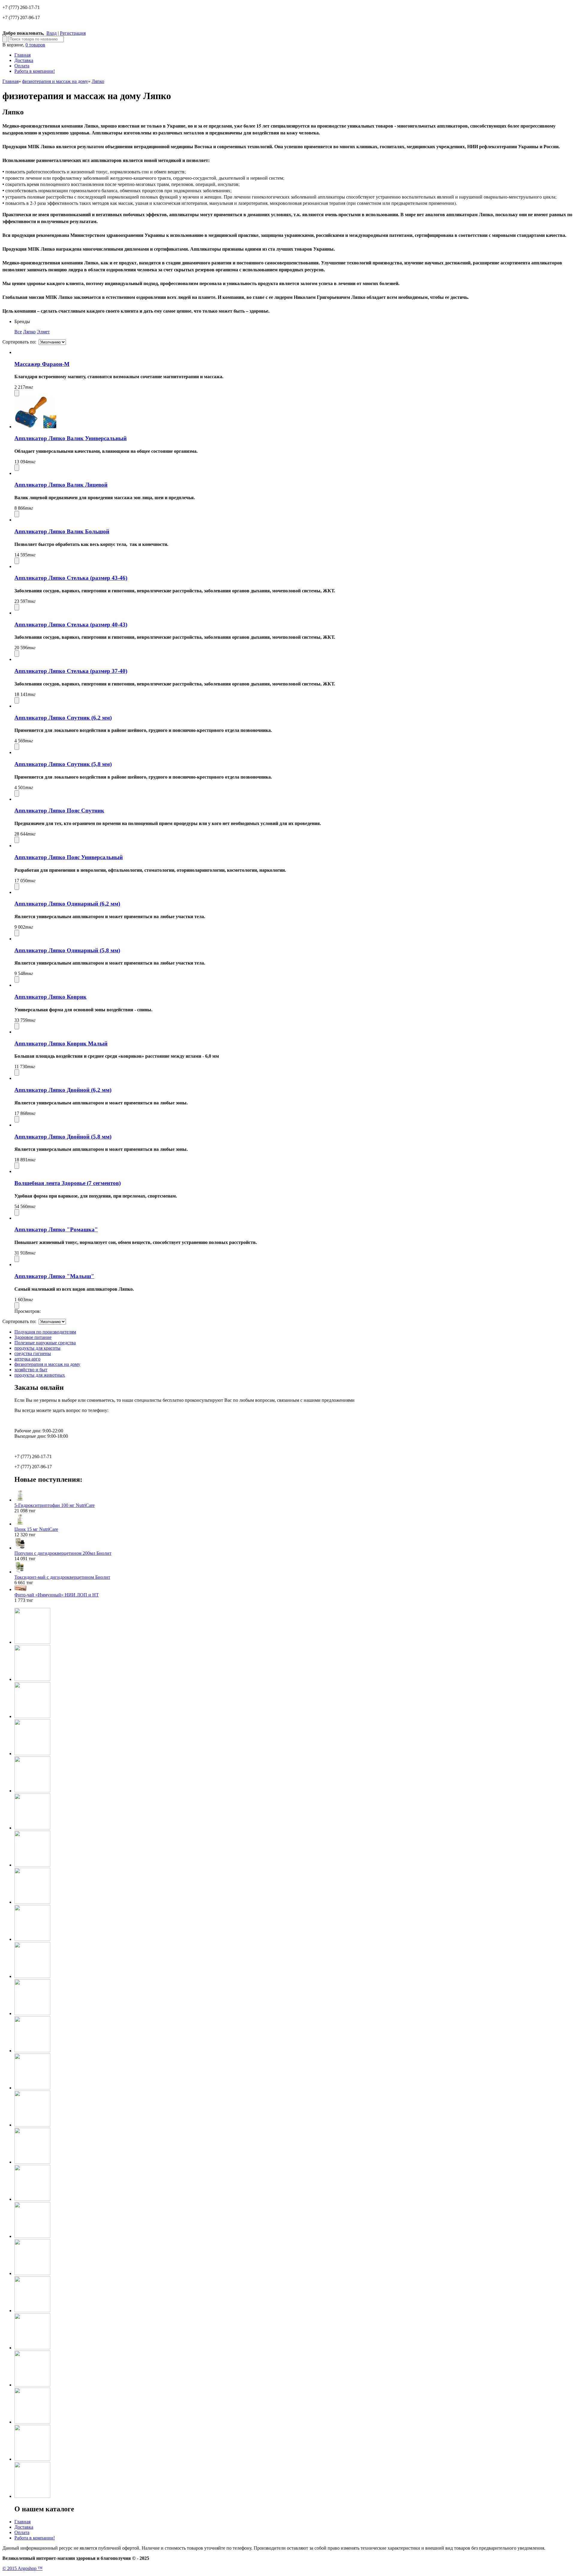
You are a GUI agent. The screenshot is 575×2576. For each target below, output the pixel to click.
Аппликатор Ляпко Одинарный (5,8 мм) (67, 950)
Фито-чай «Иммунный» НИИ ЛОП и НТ (57, 1595)
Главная (22, 55)
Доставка (24, 60)
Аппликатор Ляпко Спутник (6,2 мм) (63, 718)
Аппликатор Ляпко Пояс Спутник (59, 811)
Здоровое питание (33, 1337)
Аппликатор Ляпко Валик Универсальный (71, 438)
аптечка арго (27, 1359)
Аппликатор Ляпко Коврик (50, 997)
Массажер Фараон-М (42, 364)
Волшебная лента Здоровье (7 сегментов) (68, 1183)
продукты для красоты (37, 1348)
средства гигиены (33, 1353)
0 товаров (35, 45)
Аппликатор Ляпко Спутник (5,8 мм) (63, 764)
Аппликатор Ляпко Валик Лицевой (61, 485)
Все (18, 332)
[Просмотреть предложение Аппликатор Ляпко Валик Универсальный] (35, 427)
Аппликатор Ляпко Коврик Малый (61, 1043)
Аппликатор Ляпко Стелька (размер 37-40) (71, 671)
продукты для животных (40, 1375)
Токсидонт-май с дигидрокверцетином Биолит (62, 1577)
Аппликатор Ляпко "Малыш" (54, 1276)
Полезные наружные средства (45, 1343)
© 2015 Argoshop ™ (22, 2568)
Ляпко (98, 81)
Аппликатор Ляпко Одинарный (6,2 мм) (67, 904)
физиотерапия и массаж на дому (55, 81)
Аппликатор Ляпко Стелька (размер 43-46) (71, 578)
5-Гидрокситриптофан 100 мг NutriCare (55, 1505)
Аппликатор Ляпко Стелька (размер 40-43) (71, 625)
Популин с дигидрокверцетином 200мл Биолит (63, 1553)
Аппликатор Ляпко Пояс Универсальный (69, 857)
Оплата (22, 66)
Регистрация (73, 33)
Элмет (43, 332)
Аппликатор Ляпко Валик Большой (62, 531)
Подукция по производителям (45, 1332)
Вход (52, 33)
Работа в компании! (35, 71)
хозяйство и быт (31, 1370)
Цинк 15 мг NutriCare (36, 1529)
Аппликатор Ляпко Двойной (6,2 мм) (63, 1090)
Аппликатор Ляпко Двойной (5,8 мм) (63, 1137)
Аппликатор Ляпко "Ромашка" (56, 1229)
